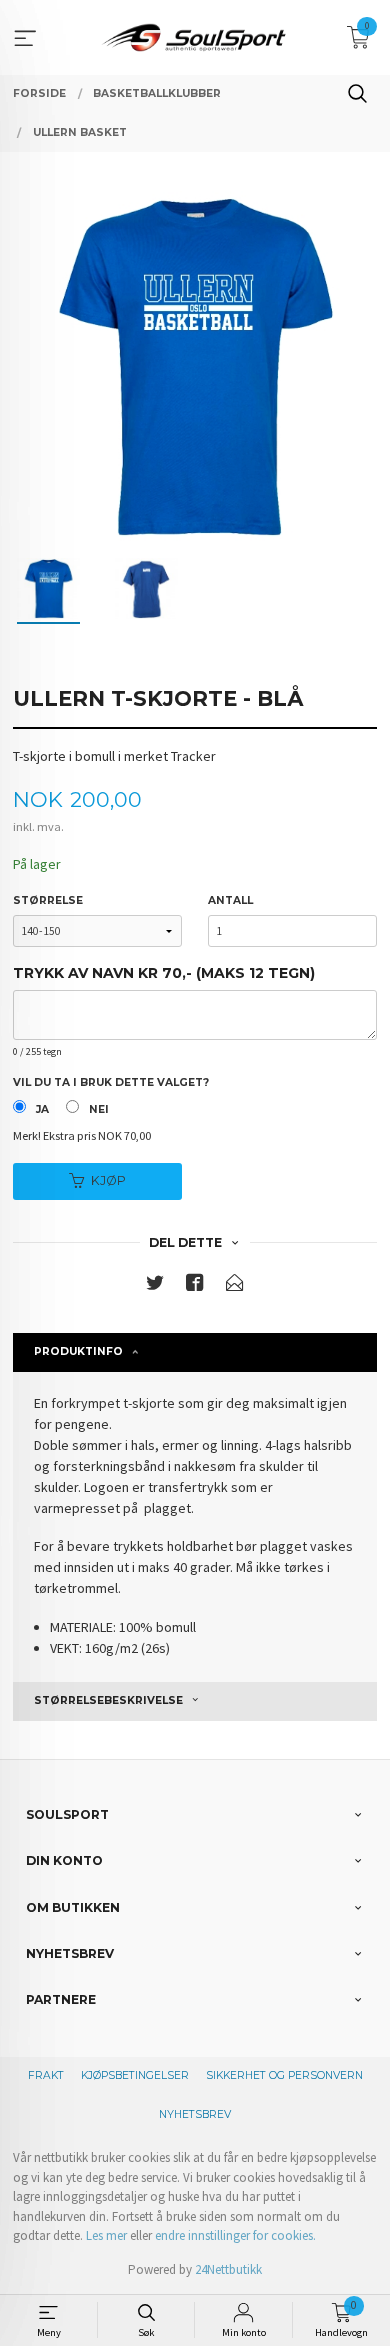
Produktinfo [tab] (78, 1351)
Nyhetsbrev (195, 2114)
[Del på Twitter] (155, 1286)
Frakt (46, 2075)
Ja (42, 1109)
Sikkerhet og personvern (284, 2075)
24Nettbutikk (228, 2269)
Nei (99, 1109)
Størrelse (48, 900)
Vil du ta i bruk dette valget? (111, 1082)
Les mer (106, 2235)
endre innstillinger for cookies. (235, 2235)
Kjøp (108, 1180)
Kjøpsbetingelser (135, 2075)
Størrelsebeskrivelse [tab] (108, 1700)
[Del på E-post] (235, 1286)
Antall (230, 900)
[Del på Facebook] (195, 1286)
